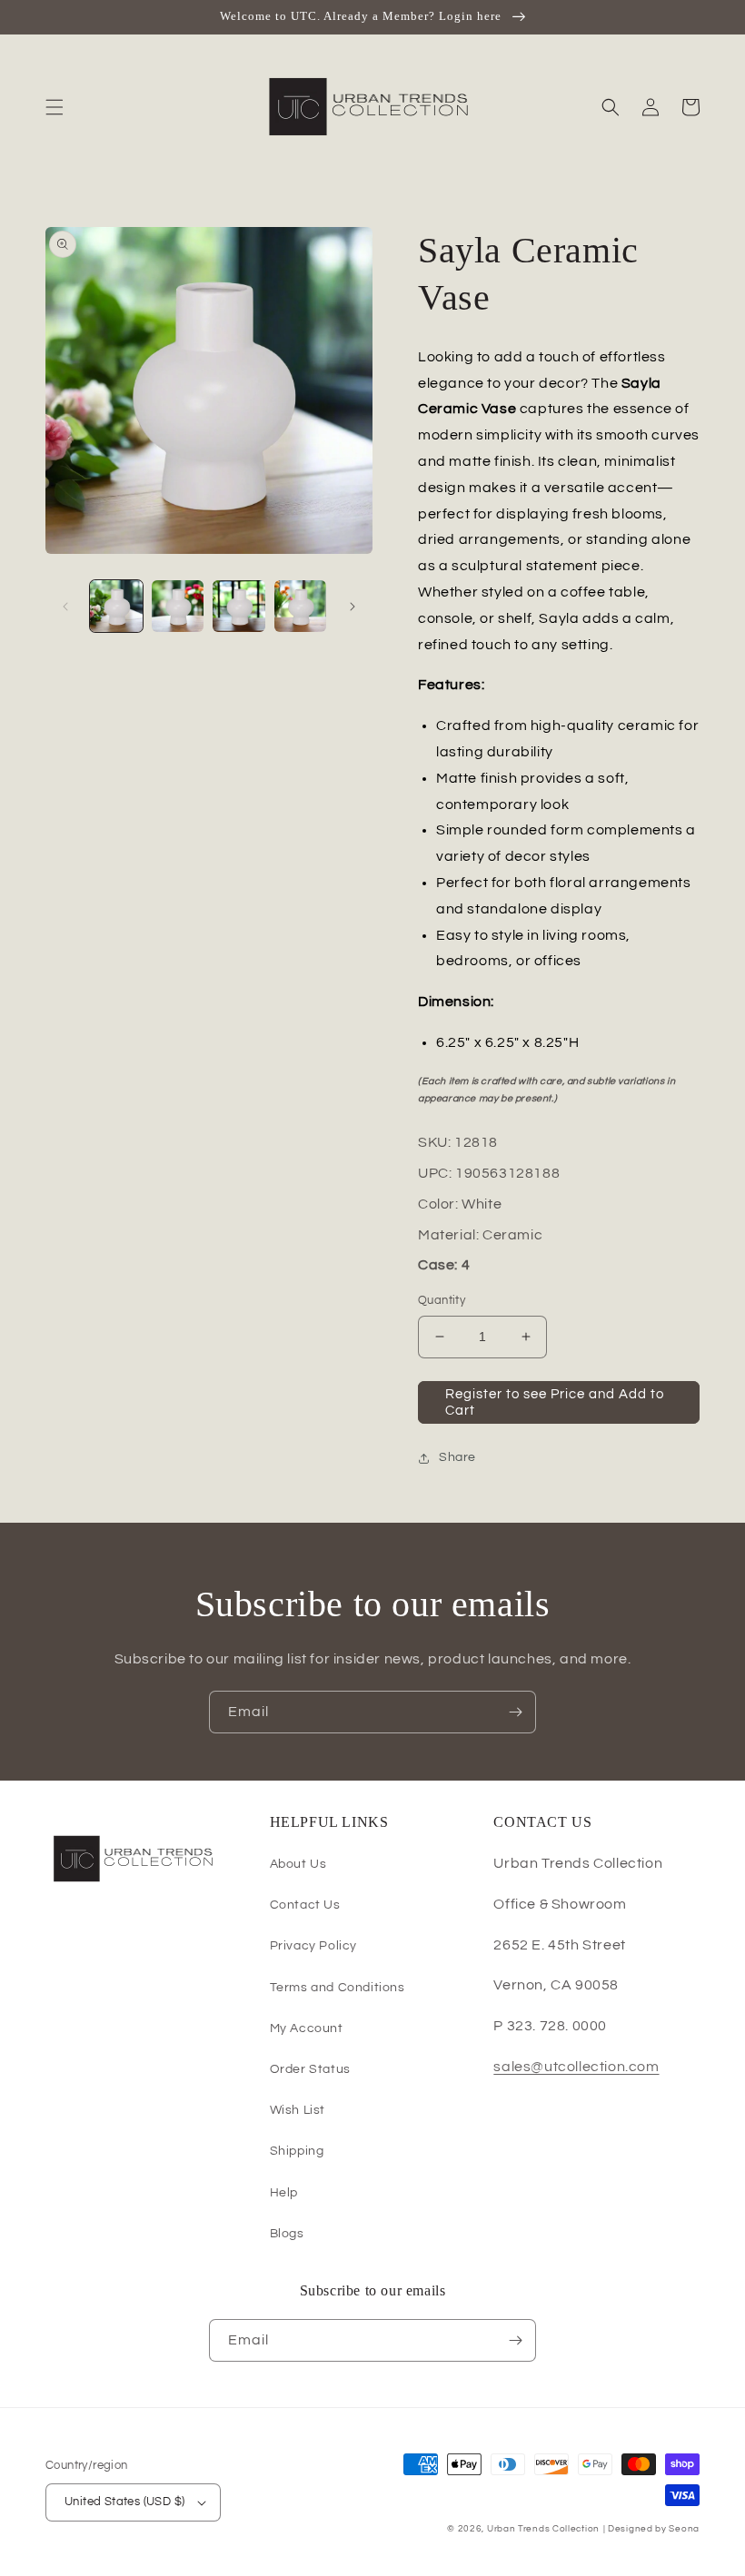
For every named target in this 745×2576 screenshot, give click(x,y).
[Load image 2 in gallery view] (178, 607)
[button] (55, 107)
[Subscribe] (515, 1712)
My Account (307, 2028)
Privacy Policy (313, 1946)
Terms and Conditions (338, 1988)
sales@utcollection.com (576, 2067)
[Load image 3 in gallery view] (239, 607)
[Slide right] (353, 607)
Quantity (442, 1300)
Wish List (298, 2110)
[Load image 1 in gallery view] (116, 607)
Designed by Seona (654, 2529)
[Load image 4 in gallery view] (301, 607)
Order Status (310, 2069)
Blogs (287, 2234)
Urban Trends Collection (543, 2529)
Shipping (297, 2151)
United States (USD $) (124, 2502)
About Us (298, 1864)
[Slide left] (65, 607)
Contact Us (305, 1905)
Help (284, 2193)
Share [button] (457, 1457)
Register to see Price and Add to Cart (555, 1402)
